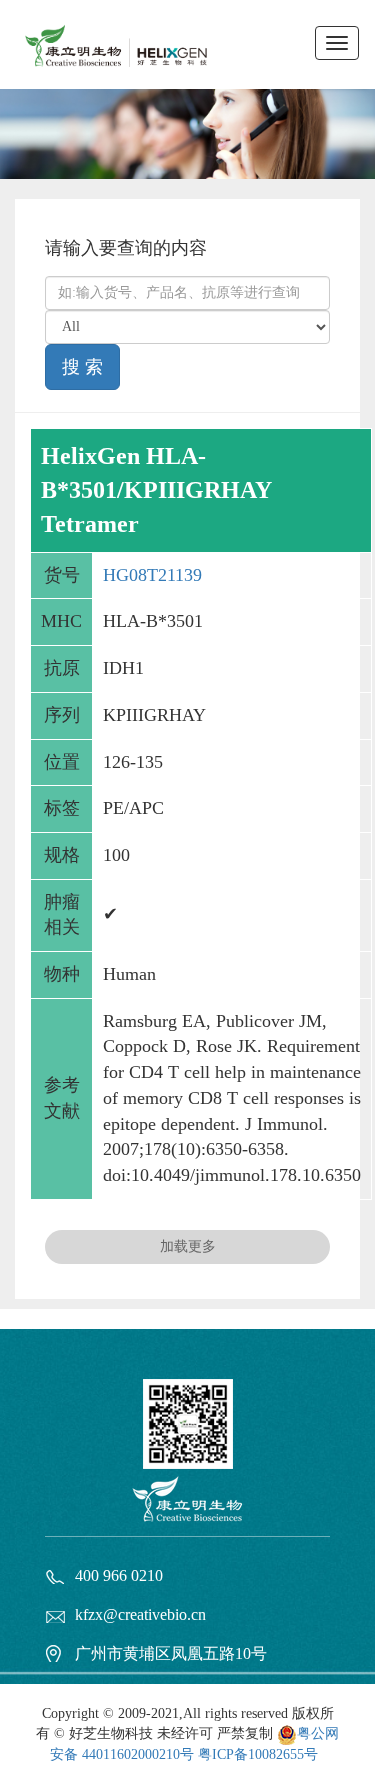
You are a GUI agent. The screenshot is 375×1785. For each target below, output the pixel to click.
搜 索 (82, 367)
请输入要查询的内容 (126, 248)
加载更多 (188, 1246)
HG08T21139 (152, 575)
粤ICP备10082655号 (258, 1754)
